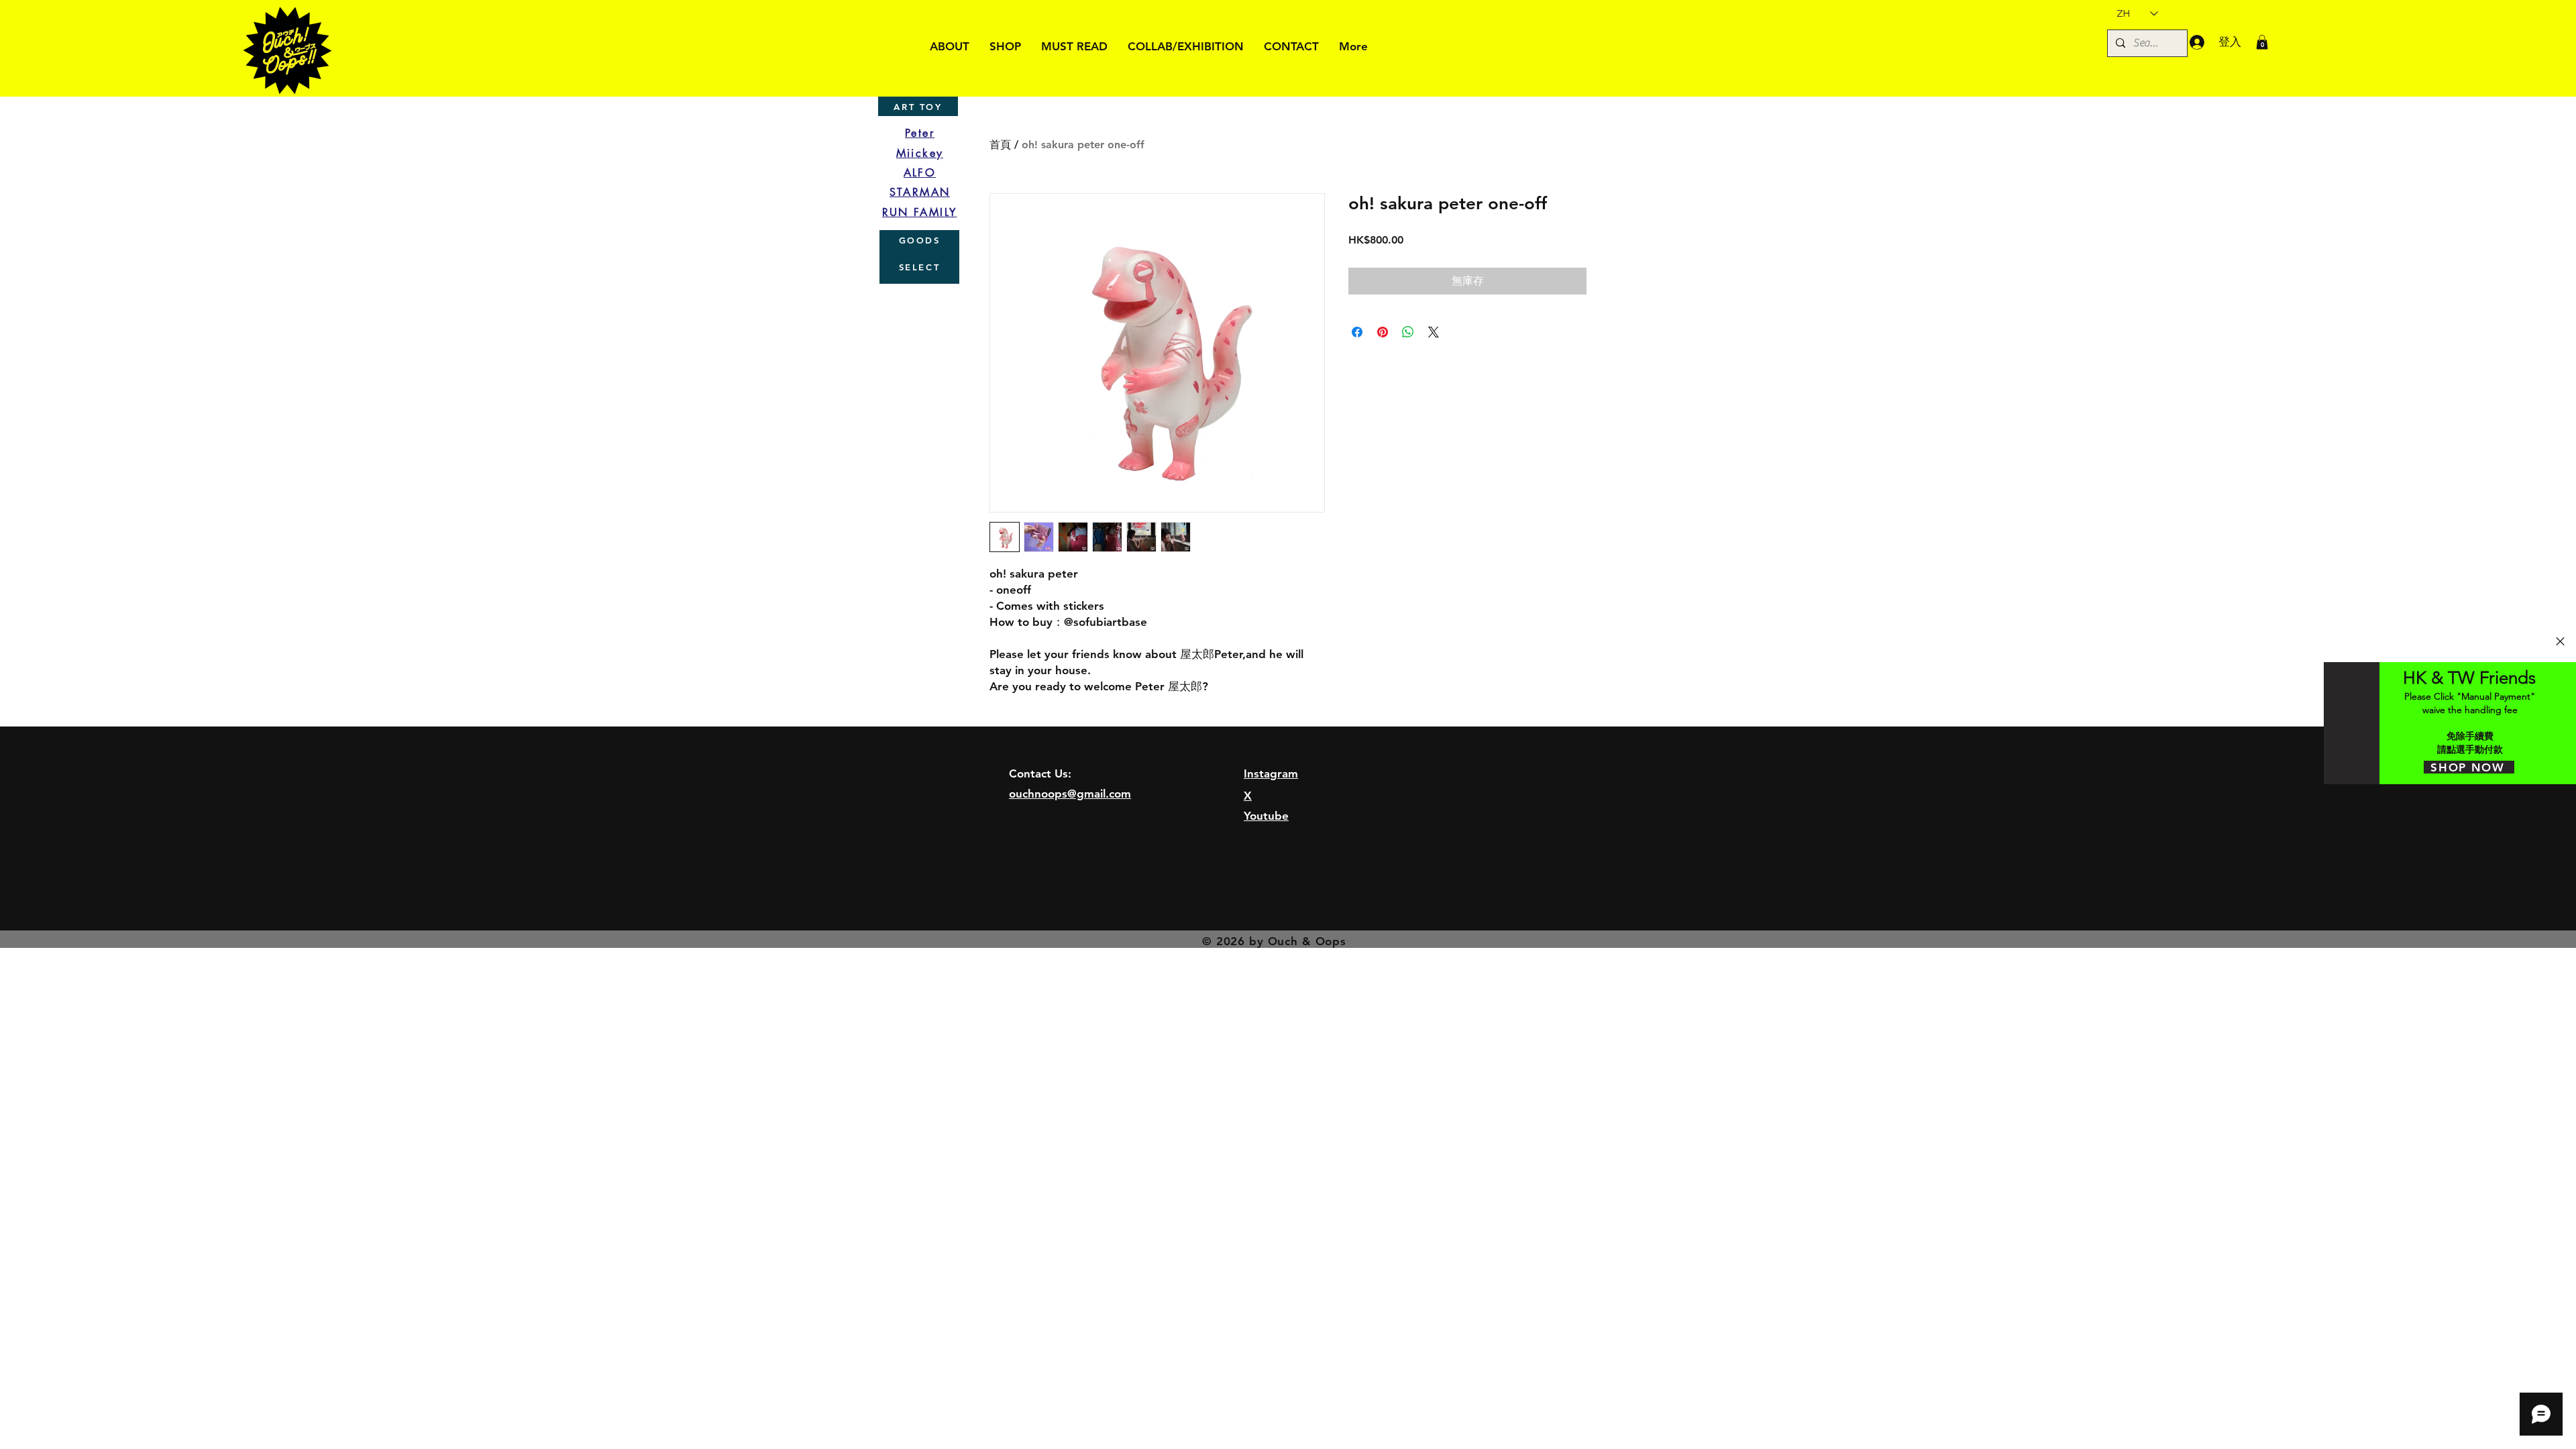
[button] (2560, 641)
